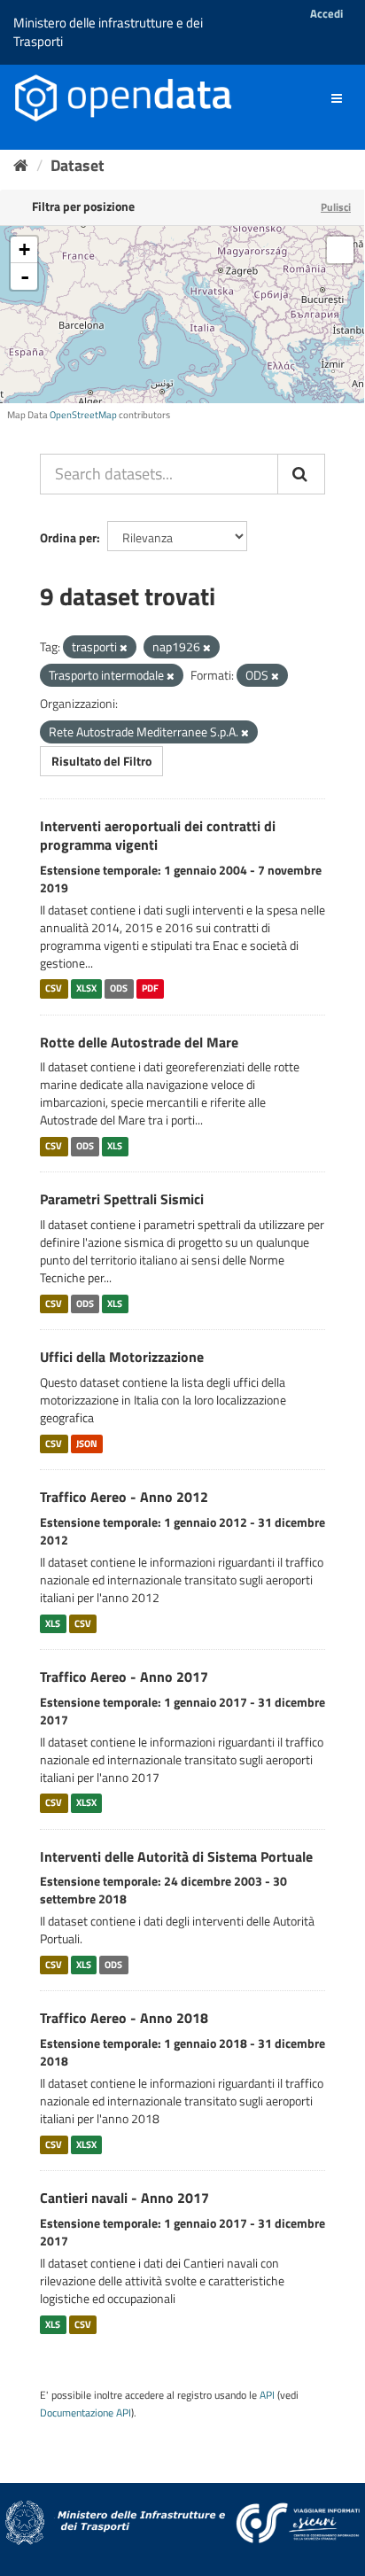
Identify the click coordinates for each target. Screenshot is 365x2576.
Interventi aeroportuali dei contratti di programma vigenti (158, 835)
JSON (87, 1444)
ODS (119, 989)
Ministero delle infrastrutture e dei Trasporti (108, 32)
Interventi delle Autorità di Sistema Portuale (176, 1856)
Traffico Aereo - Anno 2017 (124, 1677)
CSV (54, 989)
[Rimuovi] (124, 648)
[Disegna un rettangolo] (340, 250)
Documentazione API (85, 2413)
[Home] (21, 165)
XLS (115, 1146)
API (267, 2395)
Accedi (326, 13)
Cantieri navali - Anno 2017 (124, 2198)
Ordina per (68, 537)
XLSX (86, 989)
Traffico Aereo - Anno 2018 (124, 2018)
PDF (150, 989)
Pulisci (336, 207)
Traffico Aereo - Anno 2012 (124, 1497)
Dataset (78, 165)
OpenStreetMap (83, 415)
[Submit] (301, 474)
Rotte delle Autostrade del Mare (139, 1042)
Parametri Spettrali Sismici (122, 1199)
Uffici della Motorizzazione (122, 1357)
